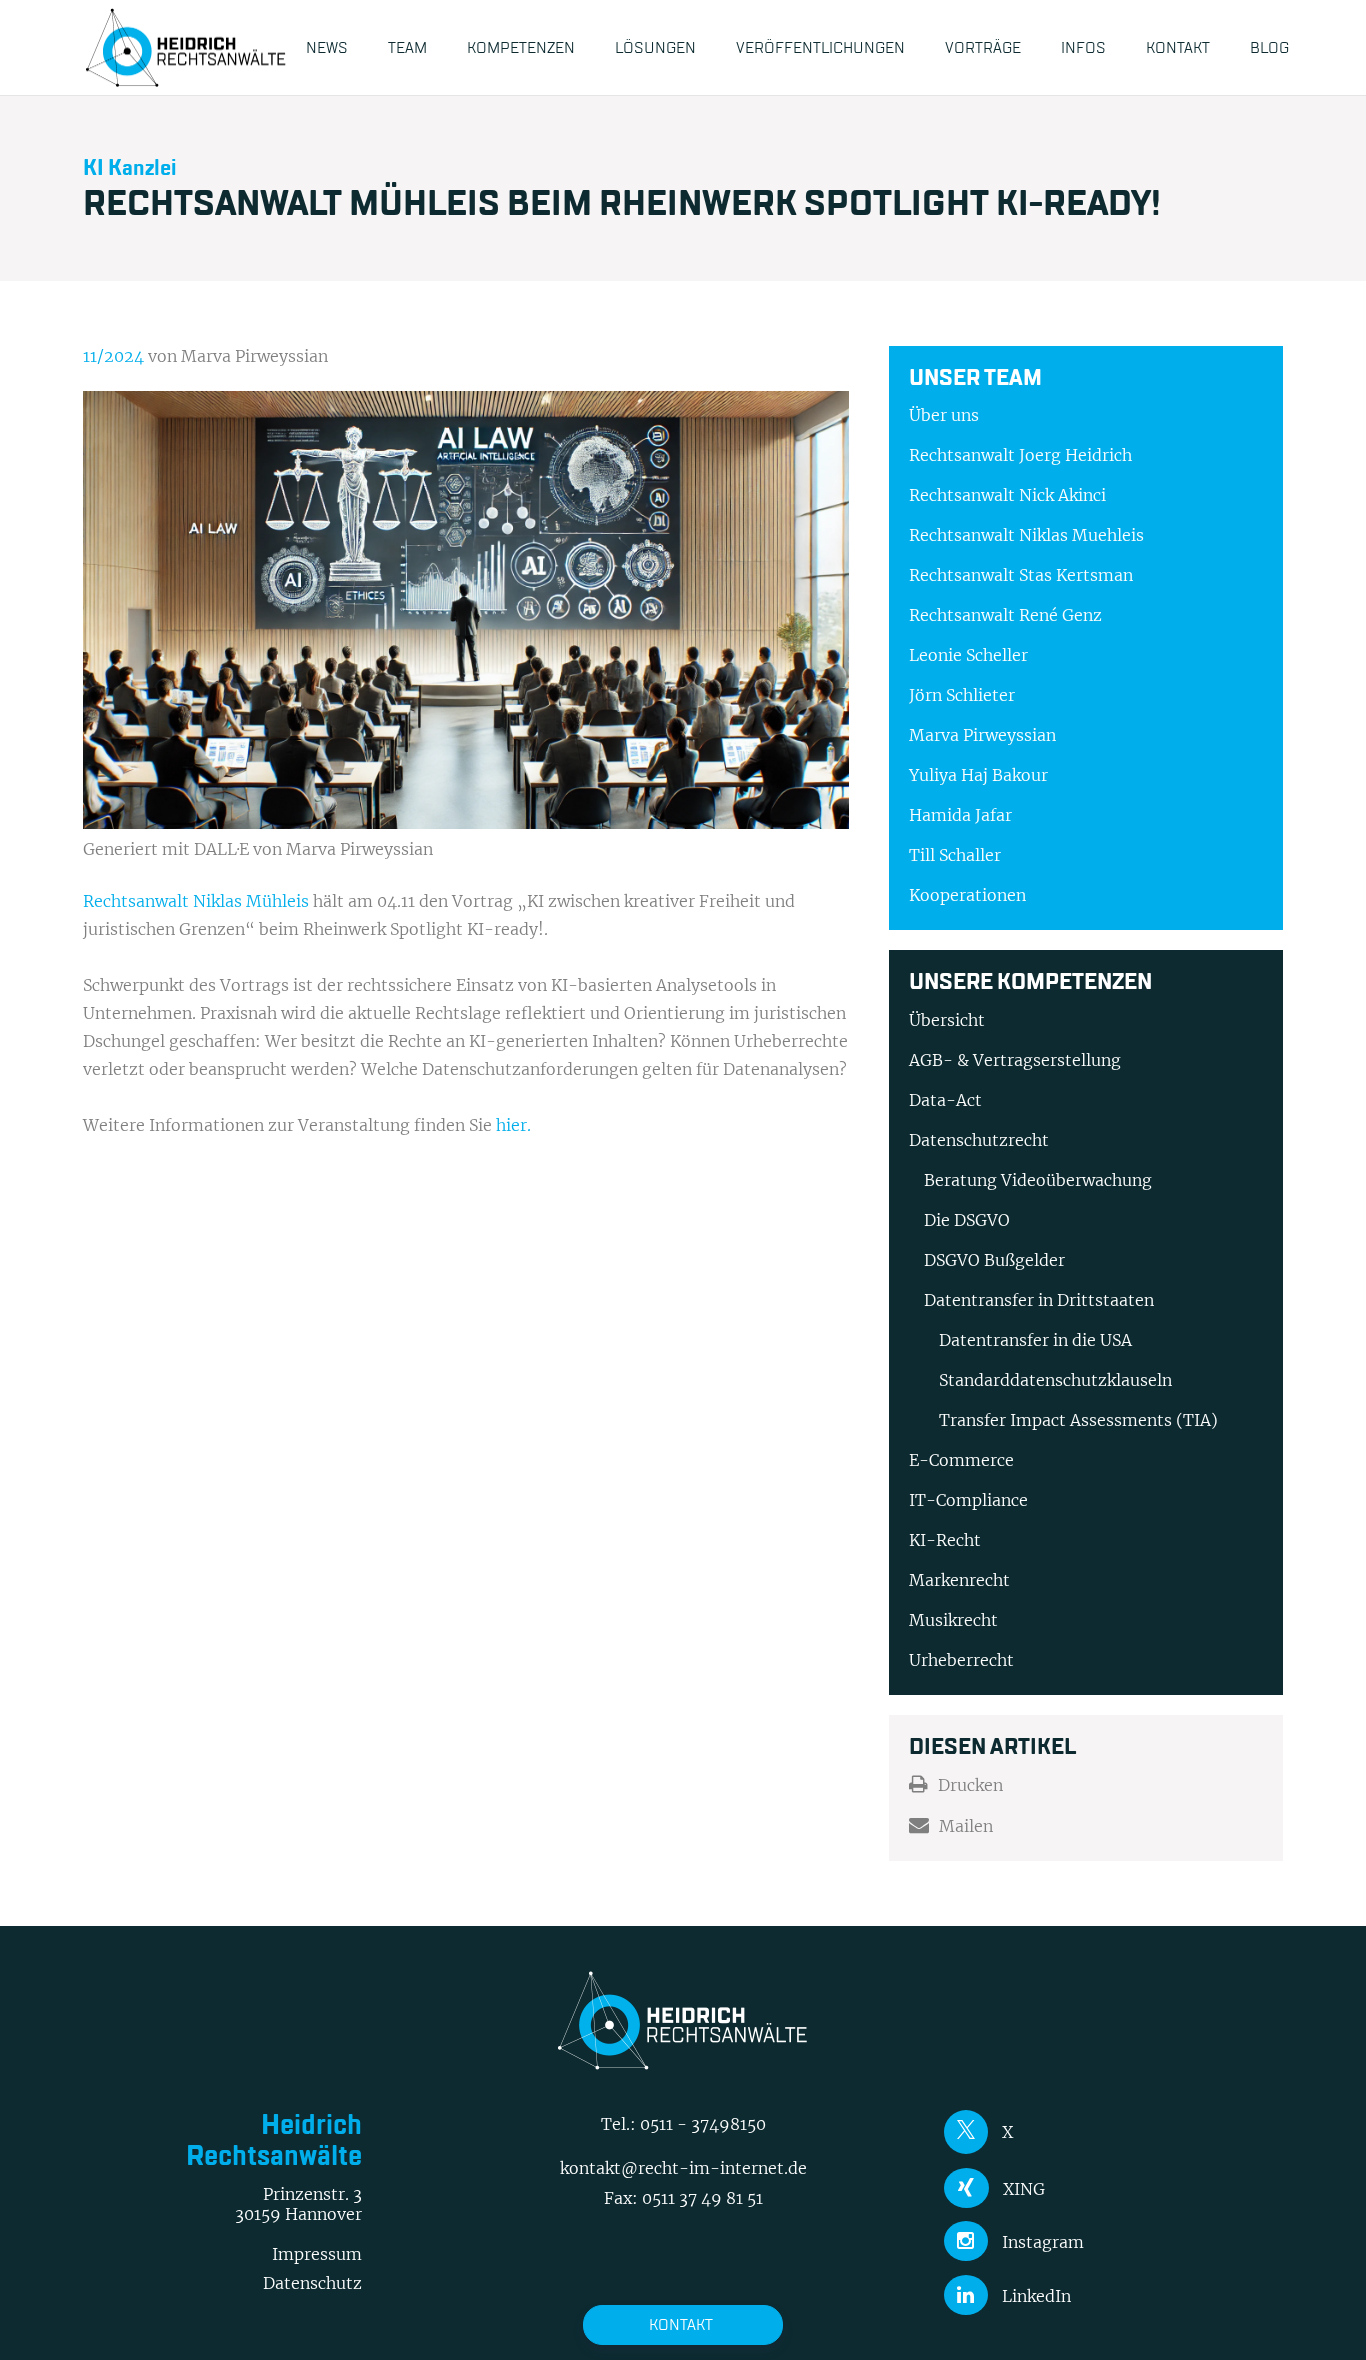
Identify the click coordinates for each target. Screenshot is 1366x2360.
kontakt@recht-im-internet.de (683, 2168)
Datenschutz (312, 2283)
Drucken (970, 1785)
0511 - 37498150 (703, 2124)
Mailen (966, 1826)
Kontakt (681, 2324)
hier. (513, 1125)
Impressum (317, 2254)
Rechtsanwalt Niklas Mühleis (196, 901)
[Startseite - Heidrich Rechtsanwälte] (186, 47)
